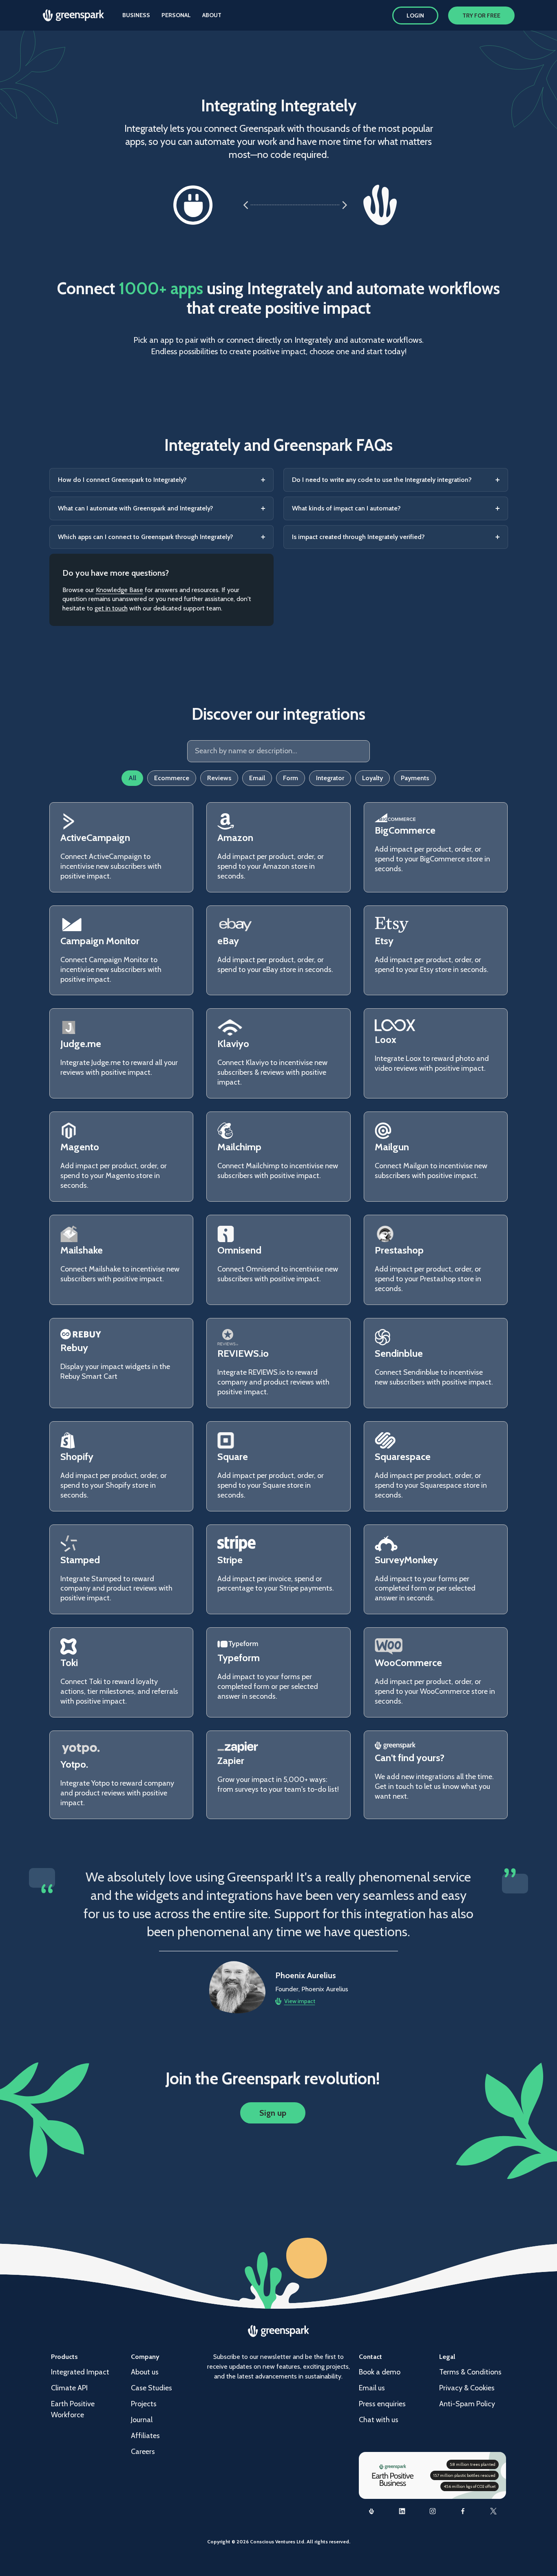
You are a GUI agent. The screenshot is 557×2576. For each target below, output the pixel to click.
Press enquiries (382, 2404)
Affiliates (145, 2436)
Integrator (330, 778)
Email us (372, 2388)
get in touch (111, 608)
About (212, 15)
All (132, 778)
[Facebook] (463, 2511)
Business (136, 15)
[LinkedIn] (402, 2511)
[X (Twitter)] (494, 2511)
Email (257, 778)
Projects (144, 2404)
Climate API (69, 2388)
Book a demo (380, 2372)
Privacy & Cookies (467, 2388)
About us (145, 2372)
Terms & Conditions (470, 2372)
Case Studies (151, 2388)
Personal (176, 15)
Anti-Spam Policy (467, 2404)
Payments (415, 778)
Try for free (481, 16)
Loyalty (372, 778)
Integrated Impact (80, 2372)
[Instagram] (432, 2511)
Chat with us (379, 2420)
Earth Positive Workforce (73, 2409)
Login (415, 16)
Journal (142, 2420)
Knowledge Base (119, 590)
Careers (143, 2452)
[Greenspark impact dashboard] (372, 2511)
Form (291, 778)
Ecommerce (172, 778)
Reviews (219, 778)
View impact (300, 2001)
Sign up (273, 2113)
